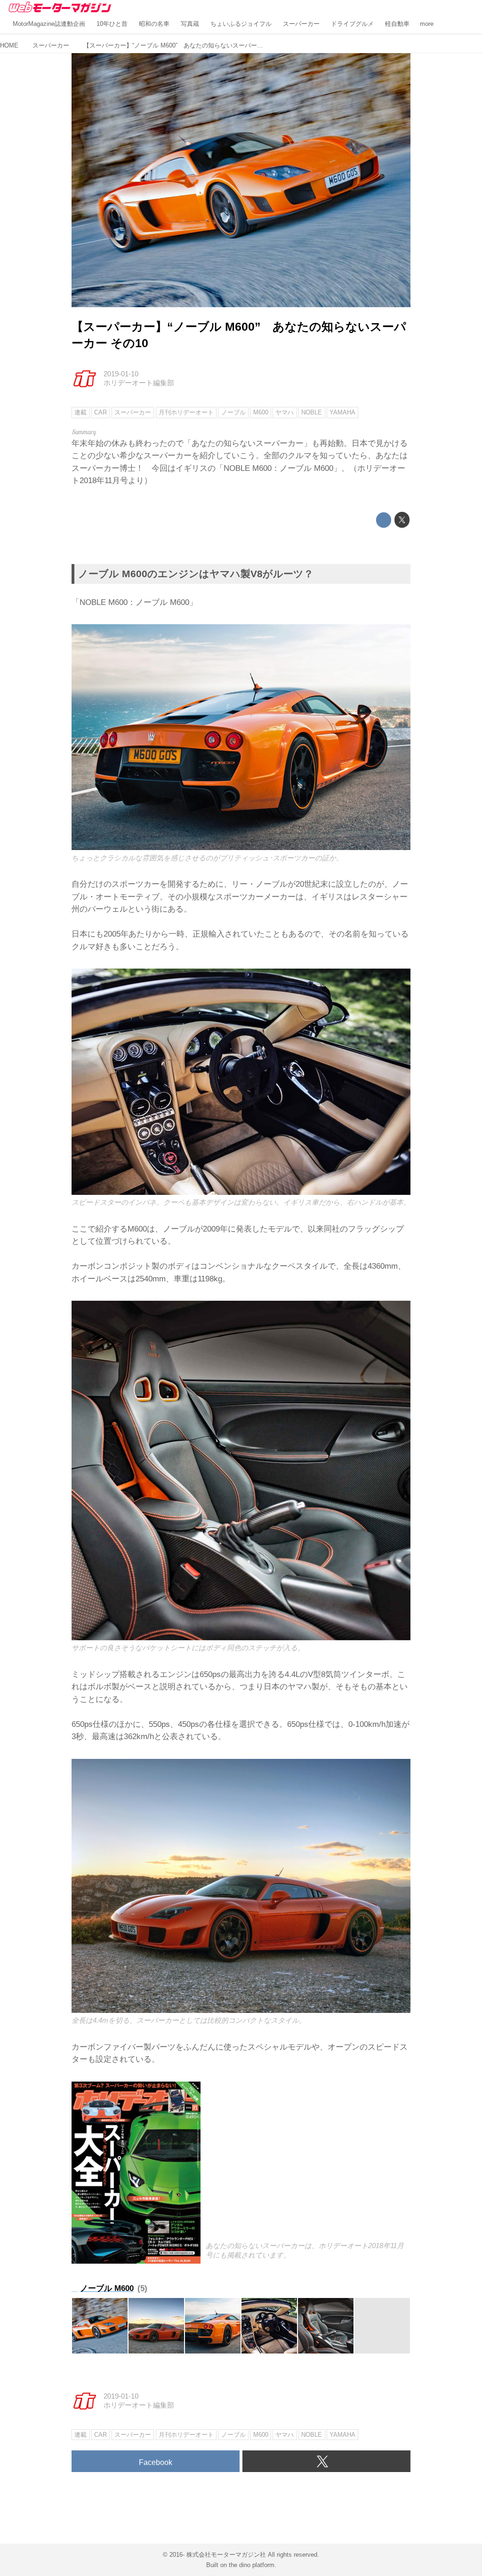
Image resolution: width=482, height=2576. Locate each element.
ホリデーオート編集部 (139, 383)
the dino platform (252, 2565)
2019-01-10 (121, 374)
